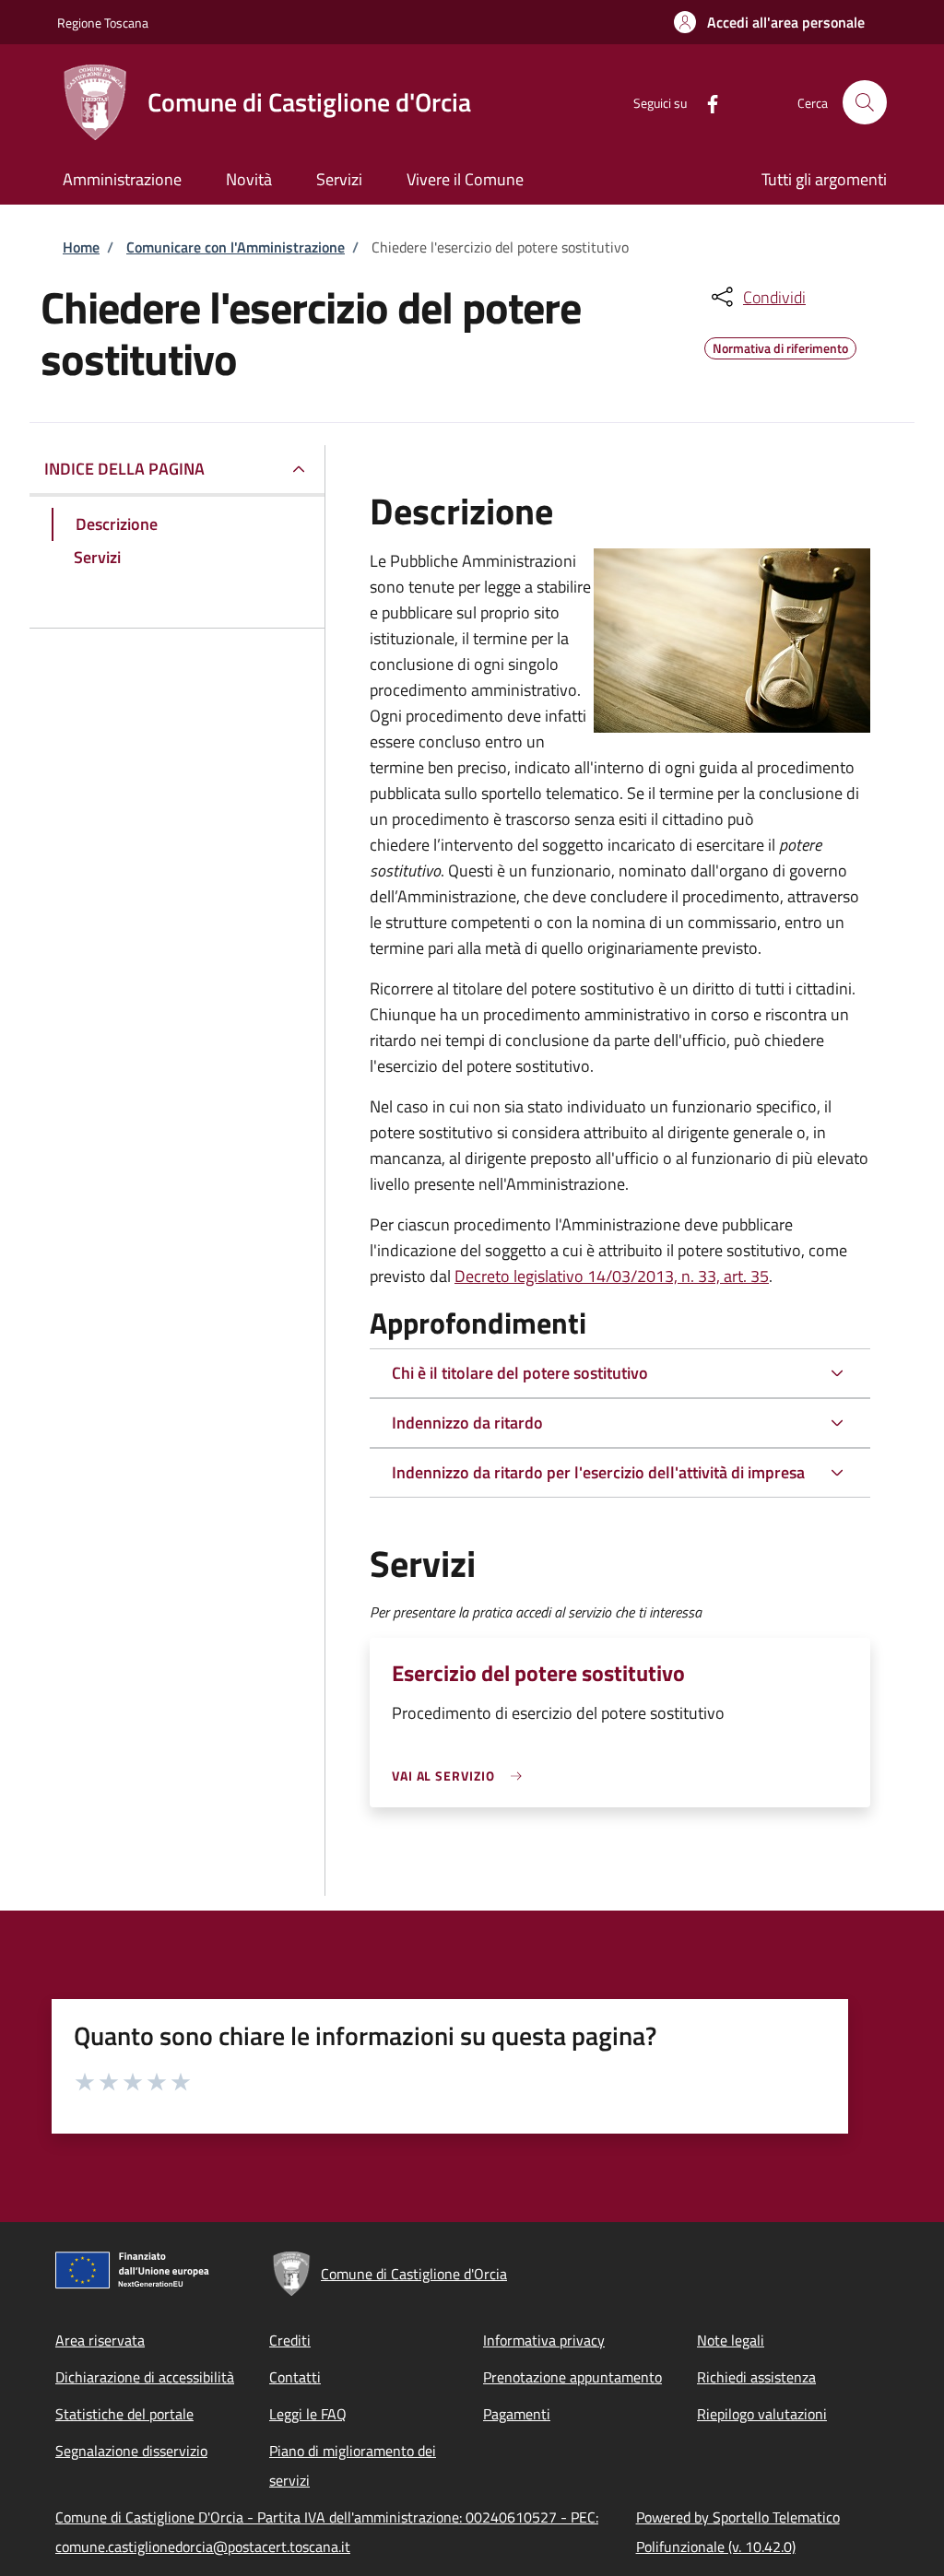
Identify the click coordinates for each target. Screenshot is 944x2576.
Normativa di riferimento (780, 346)
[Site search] (865, 102)
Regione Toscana (103, 23)
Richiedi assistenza (756, 2377)
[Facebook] (705, 102)
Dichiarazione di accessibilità (145, 2377)
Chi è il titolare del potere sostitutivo (520, 1373)
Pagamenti (517, 2414)
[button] (769, 22)
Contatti (295, 2377)
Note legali (731, 2340)
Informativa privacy (544, 2340)
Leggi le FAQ (308, 2414)
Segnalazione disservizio (131, 2451)
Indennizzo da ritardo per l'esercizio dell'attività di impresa (598, 1472)
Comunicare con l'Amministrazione (236, 247)
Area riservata (100, 2340)
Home (81, 247)
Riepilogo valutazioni (762, 2414)
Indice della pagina (124, 469)
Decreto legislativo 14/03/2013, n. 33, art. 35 (612, 1276)
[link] (462, 1776)
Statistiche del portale (124, 2414)
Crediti (290, 2340)
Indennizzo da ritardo (467, 1423)
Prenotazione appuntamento (572, 2377)
